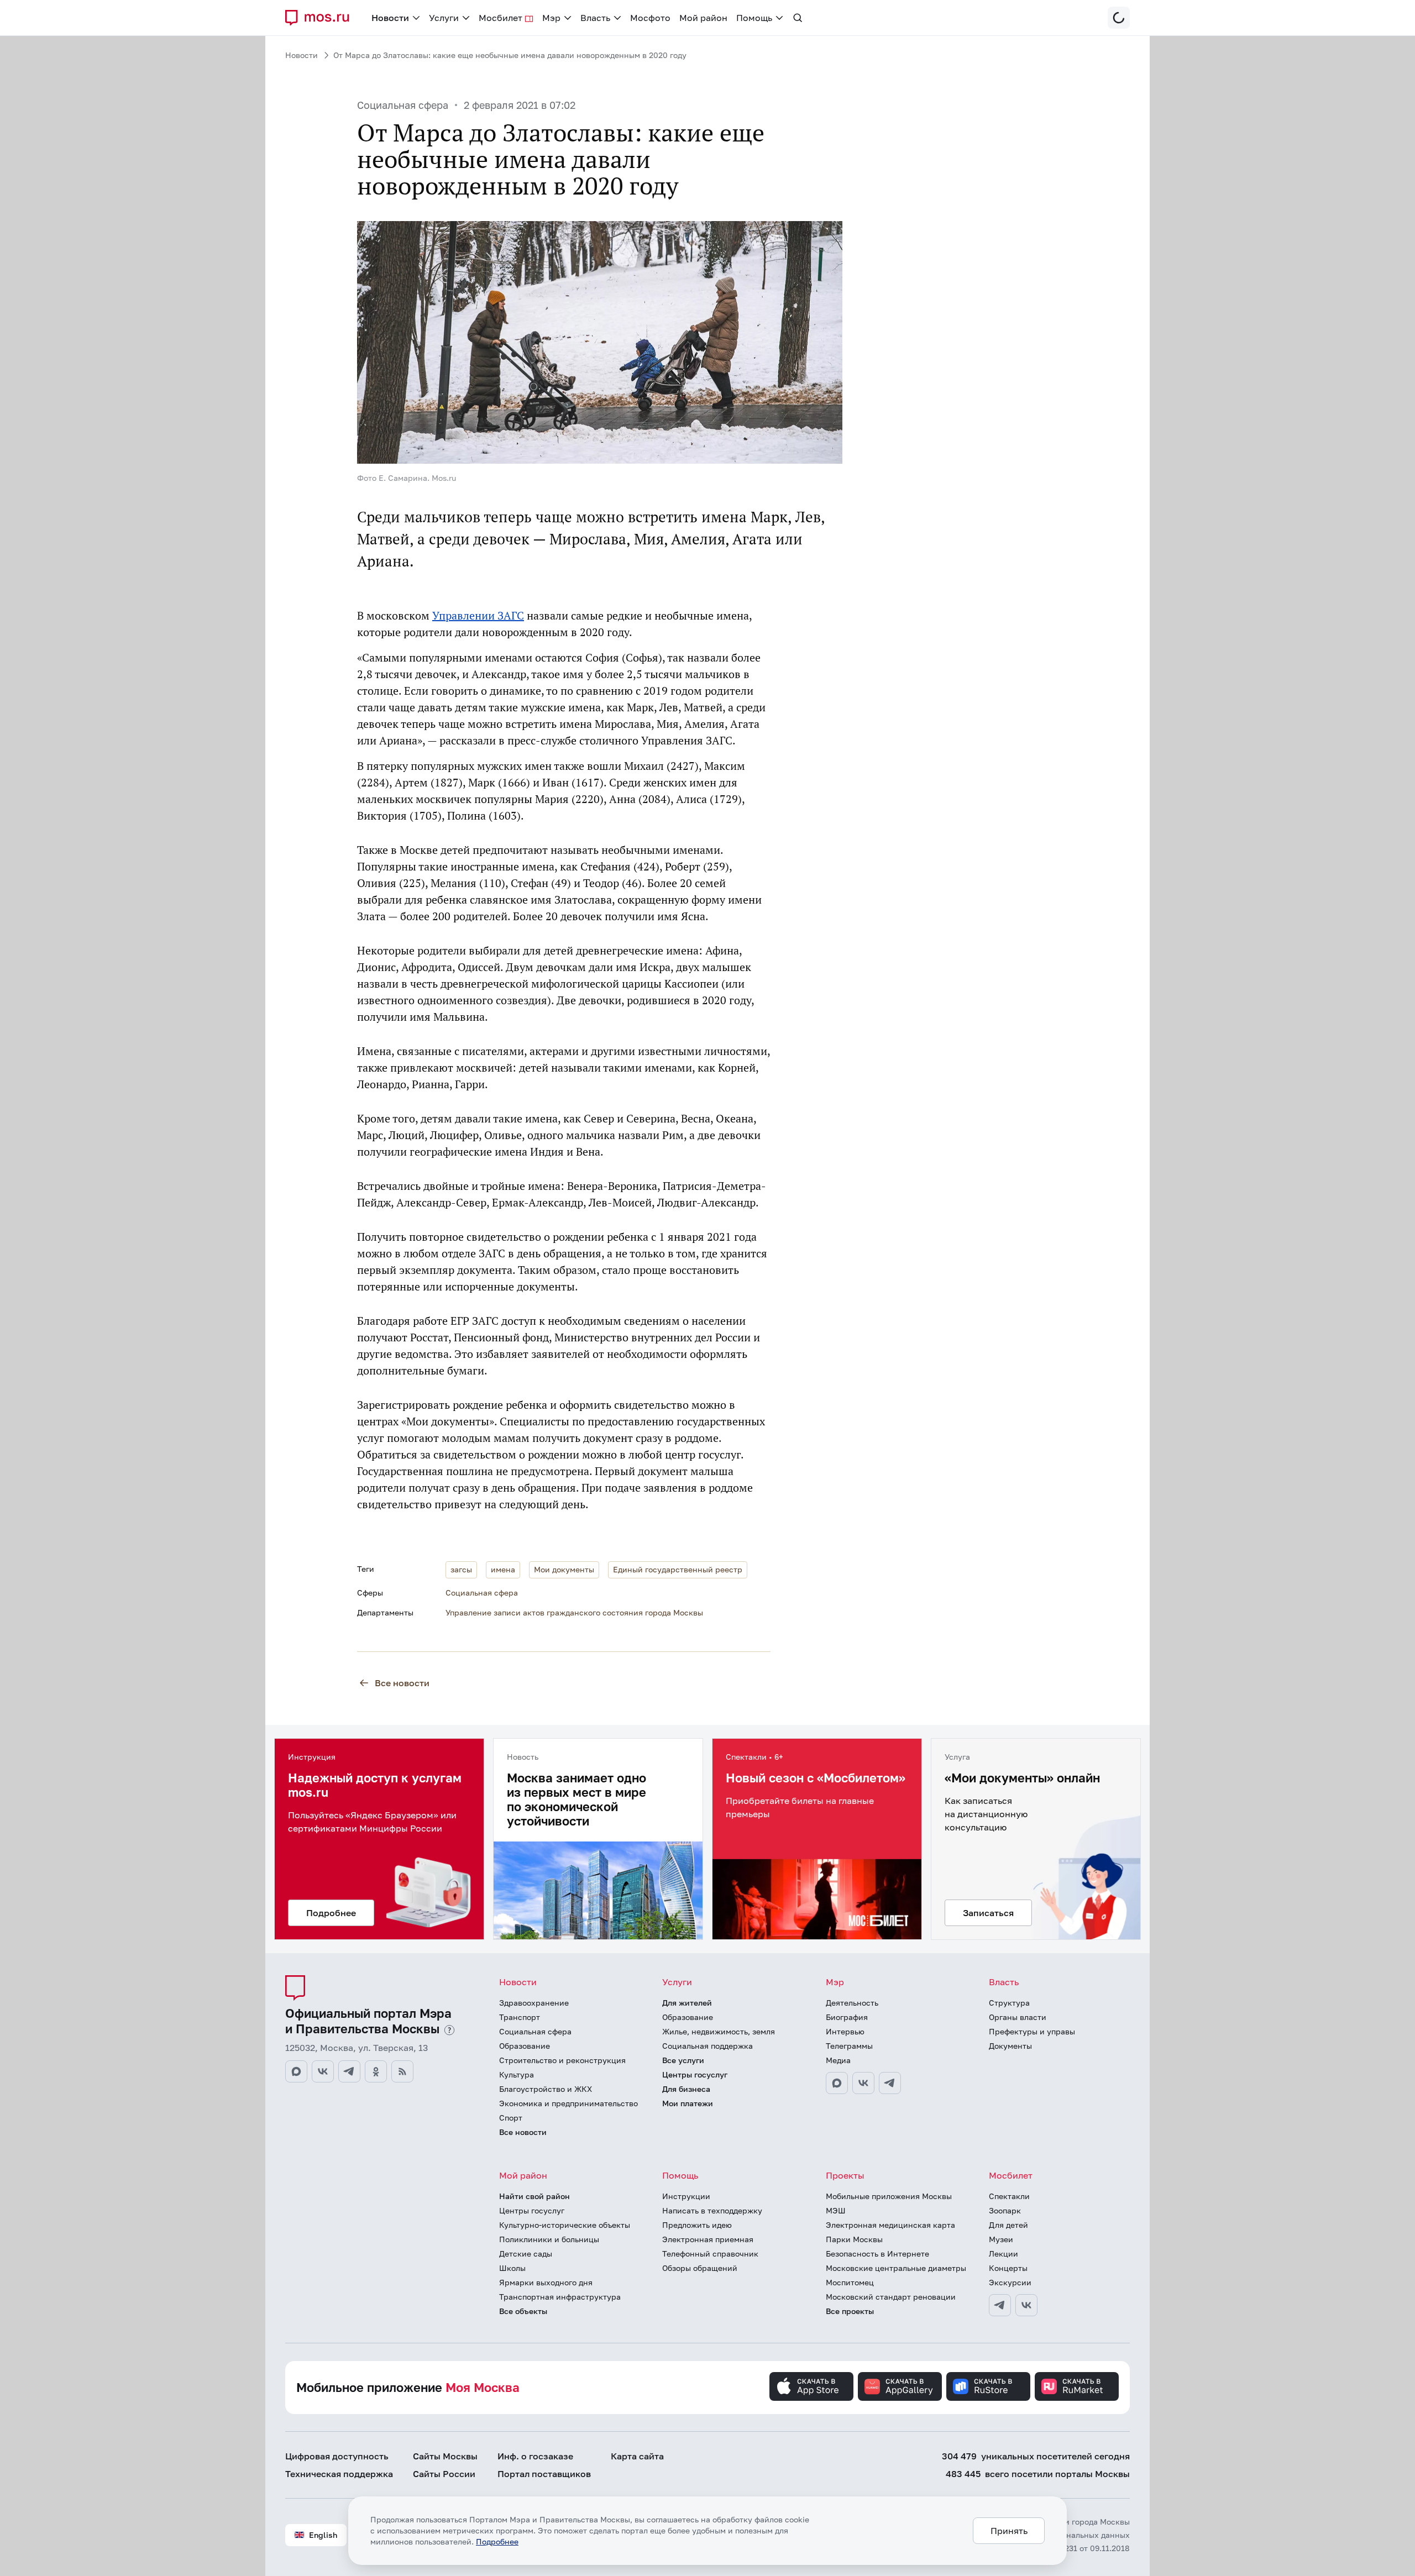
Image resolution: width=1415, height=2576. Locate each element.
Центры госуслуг (695, 2074)
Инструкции (686, 2196)
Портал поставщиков (544, 2474)
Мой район (523, 2175)
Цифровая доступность (337, 2456)
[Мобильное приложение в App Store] (811, 2386)
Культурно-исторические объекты (565, 2225)
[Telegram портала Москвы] (349, 2071)
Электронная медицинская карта (890, 2225)
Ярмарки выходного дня (546, 2282)
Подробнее (497, 2541)
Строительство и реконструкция (562, 2060)
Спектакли (1009, 2196)
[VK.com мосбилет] (1026, 2305)
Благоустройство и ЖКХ (546, 2089)
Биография (847, 2017)
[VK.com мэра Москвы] (863, 2083)
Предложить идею (697, 2225)
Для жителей (687, 2003)
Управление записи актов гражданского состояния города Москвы (574, 1612)
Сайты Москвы (445, 2456)
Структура (1009, 2003)
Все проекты (850, 2311)
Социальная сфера (403, 105)
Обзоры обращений (700, 2268)
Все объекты (523, 2311)
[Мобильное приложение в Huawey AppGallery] (900, 2386)
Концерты (1008, 2268)
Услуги (677, 1982)
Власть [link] (595, 18)
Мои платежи (688, 2103)
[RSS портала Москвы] (402, 2071)
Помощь (680, 2175)
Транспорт (520, 2017)
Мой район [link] (703, 18)
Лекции (1003, 2254)
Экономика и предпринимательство (568, 2103)
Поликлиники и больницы (549, 2239)
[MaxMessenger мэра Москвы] (837, 2083)
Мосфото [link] (650, 18)
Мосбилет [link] (501, 18)
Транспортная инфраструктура (560, 2297)
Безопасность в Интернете (877, 2254)
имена (503, 1569)
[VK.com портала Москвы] (323, 2071)
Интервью (845, 2031)
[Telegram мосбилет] (1000, 2305)
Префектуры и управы (1032, 2031)
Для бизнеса (686, 2089)
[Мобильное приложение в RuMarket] (1077, 2386)
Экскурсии (1010, 2282)
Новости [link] (390, 18)
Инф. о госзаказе (535, 2456)
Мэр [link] (551, 18)
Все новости (402, 1683)
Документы (1010, 2046)
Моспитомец (850, 2282)
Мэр (835, 1982)
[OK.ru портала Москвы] (376, 2071)
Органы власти (1018, 2017)
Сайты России (444, 2474)
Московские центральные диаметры (896, 2268)
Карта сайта (637, 2456)
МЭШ (836, 2210)
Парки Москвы (854, 2239)
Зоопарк (1005, 2210)
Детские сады (526, 2254)
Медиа (838, 2060)
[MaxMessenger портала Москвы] (296, 2071)
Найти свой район (534, 2196)
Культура (517, 2074)
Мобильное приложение (408, 2387)
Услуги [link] (444, 18)
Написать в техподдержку (712, 2210)
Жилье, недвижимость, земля (719, 2031)
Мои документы (564, 1569)
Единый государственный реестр (678, 1569)
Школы (512, 2268)
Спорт (511, 2118)
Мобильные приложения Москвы (889, 2196)
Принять (1009, 2531)
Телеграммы (849, 2046)
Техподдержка (339, 2474)
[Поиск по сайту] (798, 18)
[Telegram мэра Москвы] (890, 2083)
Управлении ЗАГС (478, 616)
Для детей (1008, 2225)
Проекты (845, 2175)
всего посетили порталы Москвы (1038, 2474)
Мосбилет (1011, 2175)
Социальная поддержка (707, 2046)
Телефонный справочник (710, 2254)
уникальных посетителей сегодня (1036, 2456)
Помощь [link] (754, 18)
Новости (302, 55)
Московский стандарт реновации (891, 2297)
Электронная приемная (708, 2239)
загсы (461, 1569)
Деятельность (852, 2003)
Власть (1004, 1982)
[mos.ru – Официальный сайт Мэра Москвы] (322, 18)
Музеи (1001, 2239)
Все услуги (683, 2060)
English (323, 2535)
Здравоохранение (534, 2003)
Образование (525, 2046)
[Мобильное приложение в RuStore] (988, 2386)
